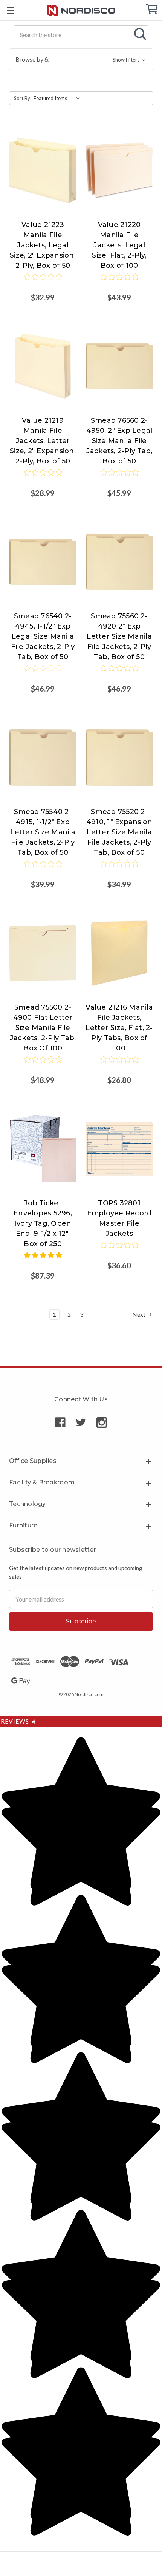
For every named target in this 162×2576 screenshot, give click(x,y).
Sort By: (23, 98)
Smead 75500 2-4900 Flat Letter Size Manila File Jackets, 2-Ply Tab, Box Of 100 (43, 1028)
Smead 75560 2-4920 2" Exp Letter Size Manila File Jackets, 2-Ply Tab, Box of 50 (119, 636)
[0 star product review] (43, 282)
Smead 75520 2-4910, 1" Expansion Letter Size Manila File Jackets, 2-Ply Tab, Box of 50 (119, 832)
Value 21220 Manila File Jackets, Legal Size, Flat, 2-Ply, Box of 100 (119, 245)
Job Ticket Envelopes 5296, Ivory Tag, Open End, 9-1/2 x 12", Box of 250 (43, 1223)
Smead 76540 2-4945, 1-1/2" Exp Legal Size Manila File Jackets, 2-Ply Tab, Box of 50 (43, 636)
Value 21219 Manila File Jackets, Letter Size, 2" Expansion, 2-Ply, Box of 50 (43, 441)
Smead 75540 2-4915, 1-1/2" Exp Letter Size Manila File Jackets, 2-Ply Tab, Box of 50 (43, 832)
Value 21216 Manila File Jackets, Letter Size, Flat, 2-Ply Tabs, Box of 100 (119, 1028)
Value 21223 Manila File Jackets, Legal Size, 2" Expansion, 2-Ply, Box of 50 (43, 245)
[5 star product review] (43, 1260)
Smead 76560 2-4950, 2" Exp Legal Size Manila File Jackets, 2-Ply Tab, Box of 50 (119, 441)
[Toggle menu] (10, 10)
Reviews (18, 1721)
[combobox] (81, 34)
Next (139, 1314)
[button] (81, 59)
